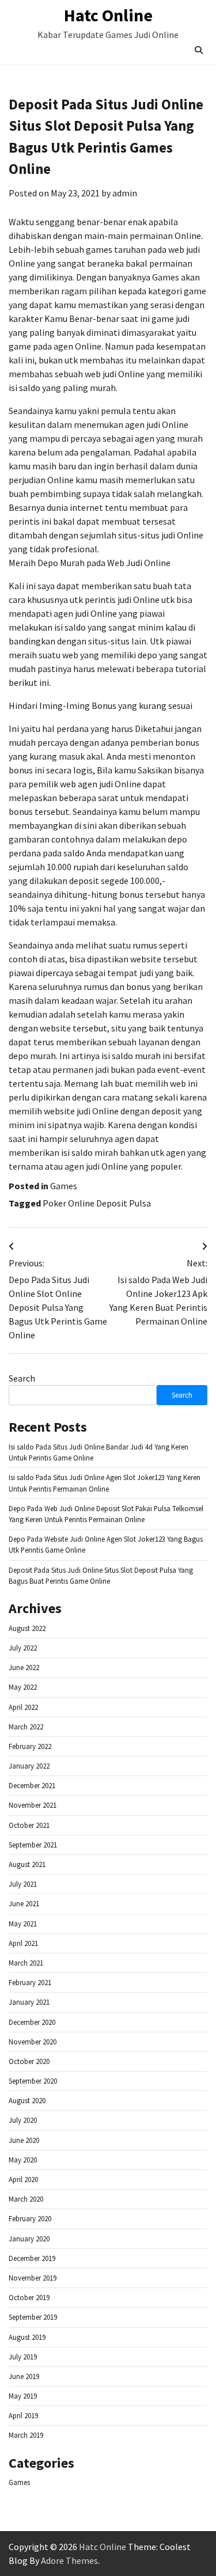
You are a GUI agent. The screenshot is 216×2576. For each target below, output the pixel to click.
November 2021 (33, 1805)
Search (22, 1378)
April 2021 (23, 1943)
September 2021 (33, 1845)
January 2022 (29, 1766)
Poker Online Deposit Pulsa (97, 1203)
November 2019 (33, 2278)
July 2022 (23, 1648)
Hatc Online (108, 15)
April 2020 (23, 2179)
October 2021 (29, 1825)
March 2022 (26, 1727)
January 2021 (29, 2002)
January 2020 (29, 2239)
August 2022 (27, 1628)
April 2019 (23, 2415)
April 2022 (23, 1707)
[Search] (199, 50)
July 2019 (23, 2357)
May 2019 (23, 2396)
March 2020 (26, 2199)
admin (125, 193)
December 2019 (32, 2258)
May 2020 (23, 2160)
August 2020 (27, 2100)
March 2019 (26, 2435)
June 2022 (24, 1667)
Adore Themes (69, 2560)
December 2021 (32, 1785)
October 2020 (29, 2061)
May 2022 (23, 1687)
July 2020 (23, 2120)
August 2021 (27, 1864)
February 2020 (30, 2218)
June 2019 (24, 2376)
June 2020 (24, 2140)
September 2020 (33, 2081)
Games (64, 1186)
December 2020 (32, 2022)
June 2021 (24, 1903)
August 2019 (27, 2337)
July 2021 (23, 1884)
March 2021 (26, 1963)
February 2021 (30, 1982)
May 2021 (23, 1924)
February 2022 (30, 1746)
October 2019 (29, 2297)
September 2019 (33, 2317)
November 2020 (33, 2042)
